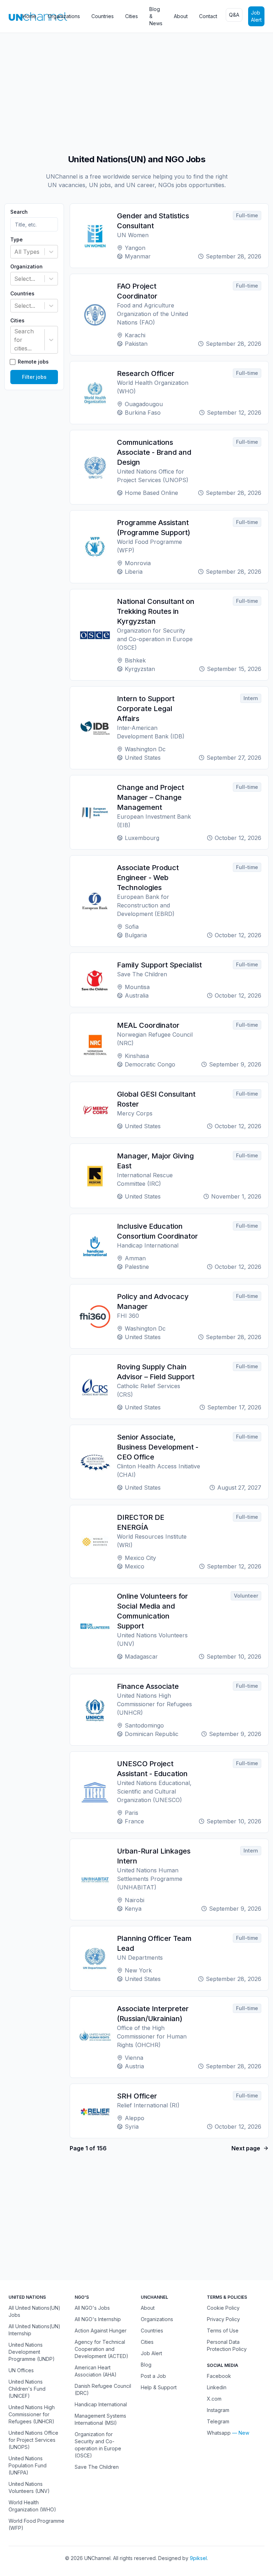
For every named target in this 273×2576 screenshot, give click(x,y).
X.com (214, 2399)
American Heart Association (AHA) (96, 2371)
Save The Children (97, 2467)
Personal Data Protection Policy (227, 2345)
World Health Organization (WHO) (32, 2506)
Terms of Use (223, 2331)
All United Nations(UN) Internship (34, 2330)
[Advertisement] (136, 90)
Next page (246, 2148)
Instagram (218, 2410)
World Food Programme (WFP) (36, 2524)
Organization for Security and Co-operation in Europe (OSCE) (98, 2445)
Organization (26, 267)
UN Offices (21, 2370)
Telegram (218, 2421)
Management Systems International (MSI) (100, 2419)
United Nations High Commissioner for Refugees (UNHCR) (32, 2414)
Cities (132, 16)
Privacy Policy (223, 2319)
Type (17, 240)
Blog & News (156, 16)
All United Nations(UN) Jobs (34, 2311)
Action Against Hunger (101, 2331)
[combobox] (15, 252)
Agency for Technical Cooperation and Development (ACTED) (101, 2349)
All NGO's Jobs (92, 2308)
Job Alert (256, 16)
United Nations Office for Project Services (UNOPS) (33, 2440)
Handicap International (101, 2404)
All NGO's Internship (98, 2319)
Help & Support (159, 2387)
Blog (146, 2365)
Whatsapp (219, 2433)
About (181, 16)
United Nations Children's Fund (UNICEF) (27, 2389)
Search (19, 212)
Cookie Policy (223, 2308)
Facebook (219, 2376)
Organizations (64, 16)
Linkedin (217, 2387)
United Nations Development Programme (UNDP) (32, 2352)
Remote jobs (33, 362)
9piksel (198, 2558)
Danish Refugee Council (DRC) (103, 2389)
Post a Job (153, 2376)
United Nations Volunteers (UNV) (29, 2487)
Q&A (234, 15)
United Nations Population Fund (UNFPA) (28, 2465)
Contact (208, 16)
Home (29, 16)
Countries (103, 16)
